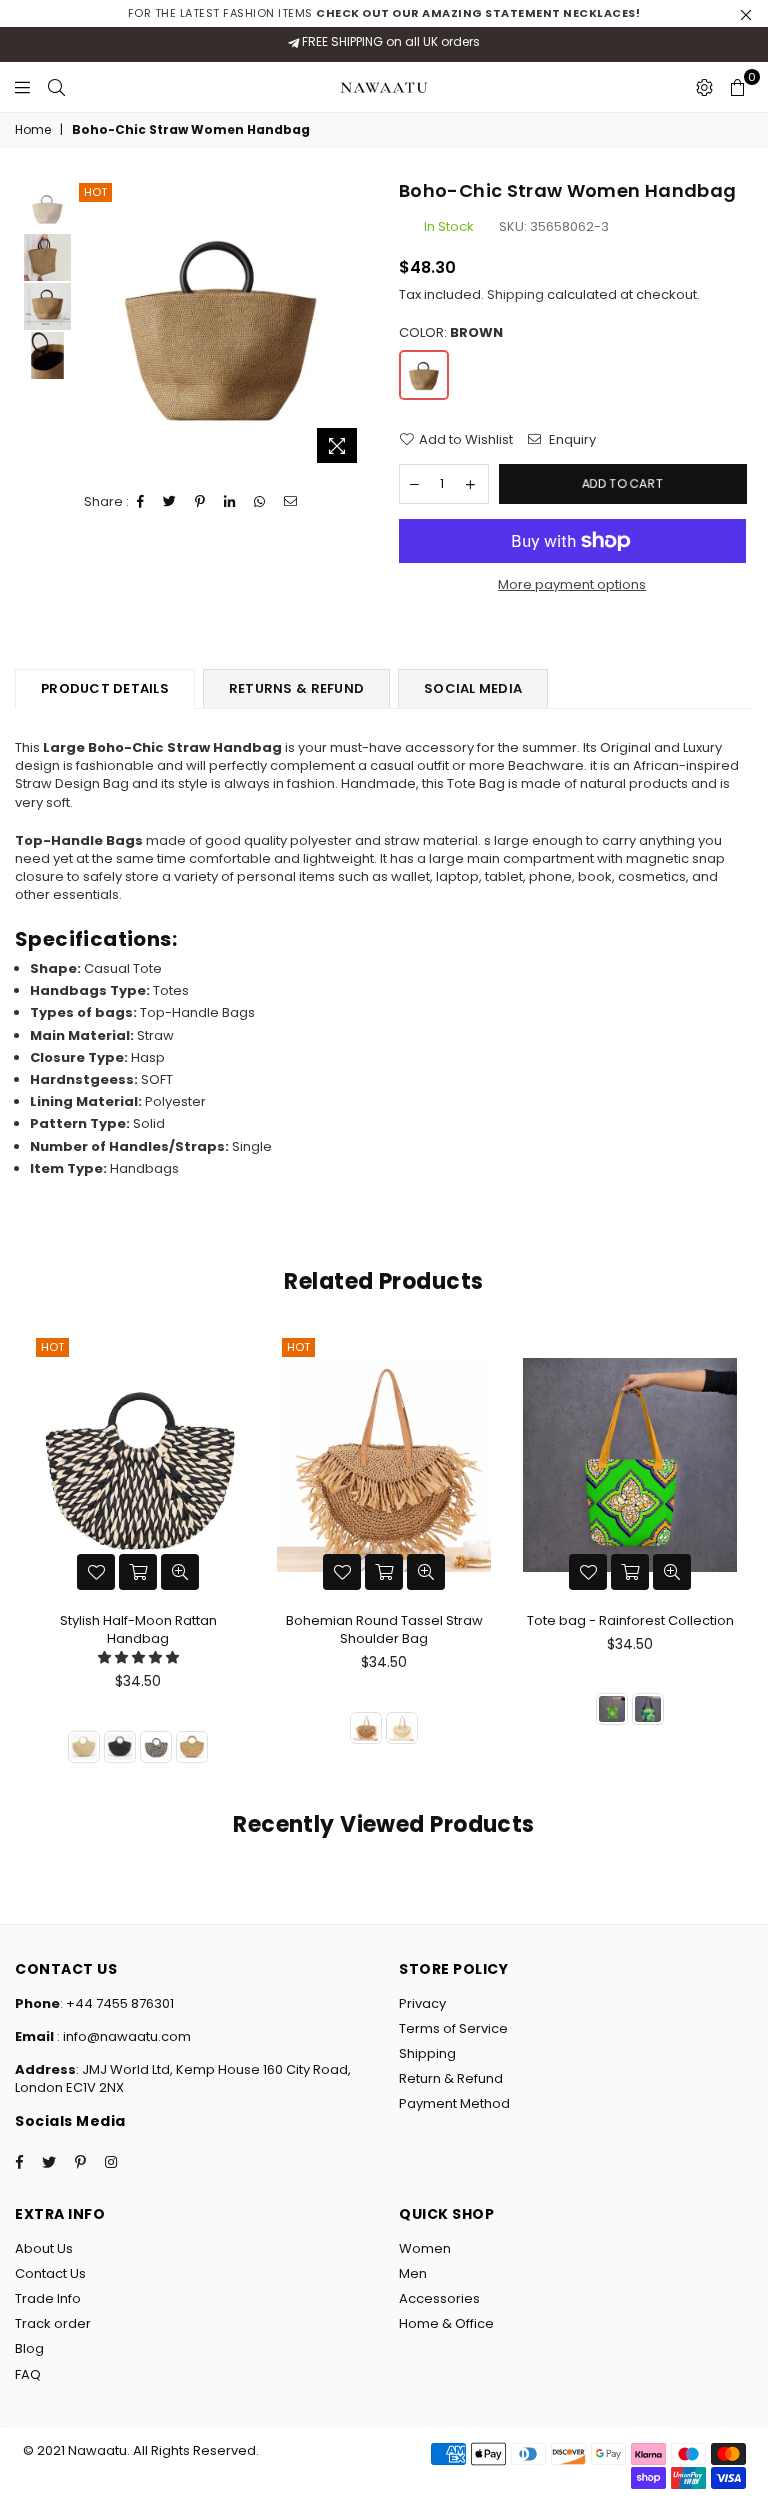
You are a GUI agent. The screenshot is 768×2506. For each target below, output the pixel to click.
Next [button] (351, 325)
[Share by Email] (291, 502)
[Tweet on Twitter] (170, 502)
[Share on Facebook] (141, 502)
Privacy (422, 2003)
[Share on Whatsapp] (260, 502)
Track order (53, 2323)
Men (413, 2273)
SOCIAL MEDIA (473, 688)
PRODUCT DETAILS (105, 688)
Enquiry (571, 440)
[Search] (56, 87)
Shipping (515, 294)
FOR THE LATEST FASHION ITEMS (384, 13)
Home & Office (446, 2323)
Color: (451, 333)
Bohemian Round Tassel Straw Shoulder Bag (384, 1629)
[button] (138, 1657)
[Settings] (704, 87)
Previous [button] (91, 325)
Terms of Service (453, 2028)
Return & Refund (451, 2078)
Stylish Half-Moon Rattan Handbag (138, 1629)
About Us (44, 2248)
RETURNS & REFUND (296, 688)
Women (425, 2248)
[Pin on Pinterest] (200, 502)
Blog (29, 2348)
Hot (95, 192)
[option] (221, 325)
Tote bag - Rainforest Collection (630, 1620)
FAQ (28, 2374)
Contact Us (50, 2273)
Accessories (439, 2298)
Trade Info (48, 2298)
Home (33, 130)
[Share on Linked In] (230, 502)
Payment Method (454, 2103)
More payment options (572, 585)
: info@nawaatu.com (122, 2036)
